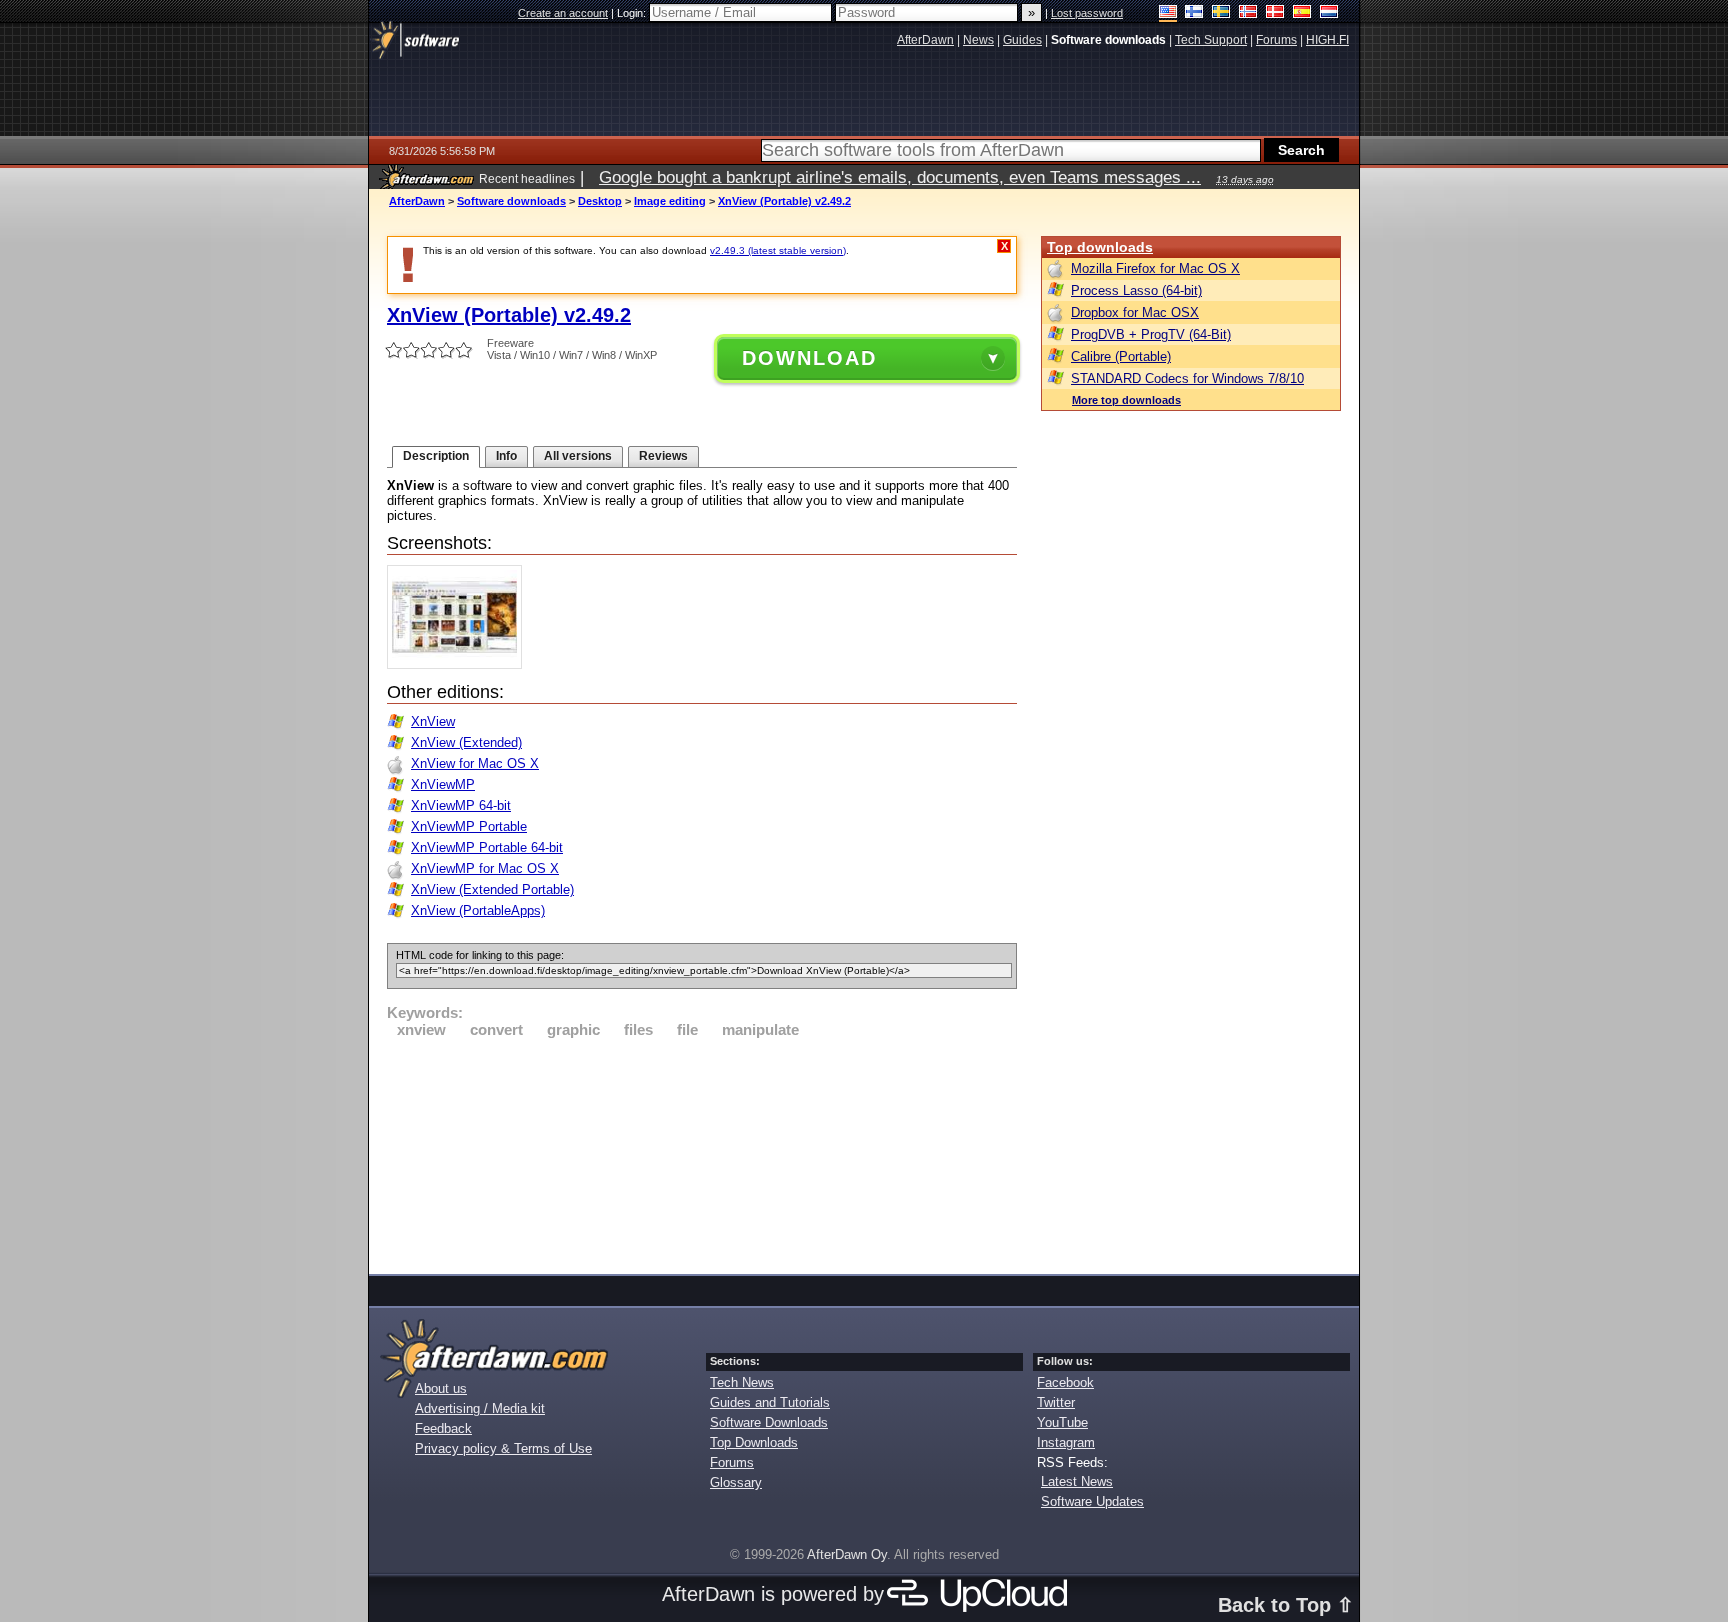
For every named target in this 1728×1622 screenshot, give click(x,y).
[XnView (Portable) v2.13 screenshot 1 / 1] (459, 664)
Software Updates (1092, 1501)
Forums (732, 1462)
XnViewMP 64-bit (461, 805)
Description (436, 456)
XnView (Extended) (466, 742)
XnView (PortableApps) (478, 910)
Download (809, 358)
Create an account (563, 13)
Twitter (1056, 1402)
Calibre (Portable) (1121, 356)
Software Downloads (769, 1422)
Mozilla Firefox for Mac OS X (1155, 268)
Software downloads (511, 201)
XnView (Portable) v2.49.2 (784, 201)
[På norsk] (1248, 13)
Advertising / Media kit (480, 1408)
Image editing (670, 201)
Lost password (1087, 13)
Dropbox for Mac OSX (1135, 312)
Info (506, 456)
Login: (633, 13)
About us (441, 1388)
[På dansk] (1275, 13)
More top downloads (1126, 400)
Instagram (1066, 1442)
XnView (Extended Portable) (492, 889)
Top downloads (1100, 247)
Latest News (1077, 1481)
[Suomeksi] (1194, 13)
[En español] (1302, 13)
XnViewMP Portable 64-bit (487, 847)
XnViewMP (443, 784)
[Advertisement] (702, 1153)
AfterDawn (417, 201)
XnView (433, 721)
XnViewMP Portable (469, 826)
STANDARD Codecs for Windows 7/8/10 (1187, 378)
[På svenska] (1221, 13)
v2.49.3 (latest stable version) (778, 250)
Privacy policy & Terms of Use (503, 1448)
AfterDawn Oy (847, 1554)
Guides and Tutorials (770, 1402)
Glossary (736, 1482)
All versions (578, 456)
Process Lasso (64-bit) (1136, 290)
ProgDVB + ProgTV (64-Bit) (1151, 334)
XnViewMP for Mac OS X (485, 868)
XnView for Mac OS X (475, 763)
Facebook (1065, 1382)
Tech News (742, 1382)
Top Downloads (754, 1442)
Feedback (443, 1428)
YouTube (1062, 1422)
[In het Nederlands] (1329, 13)
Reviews (663, 456)
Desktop (600, 201)
